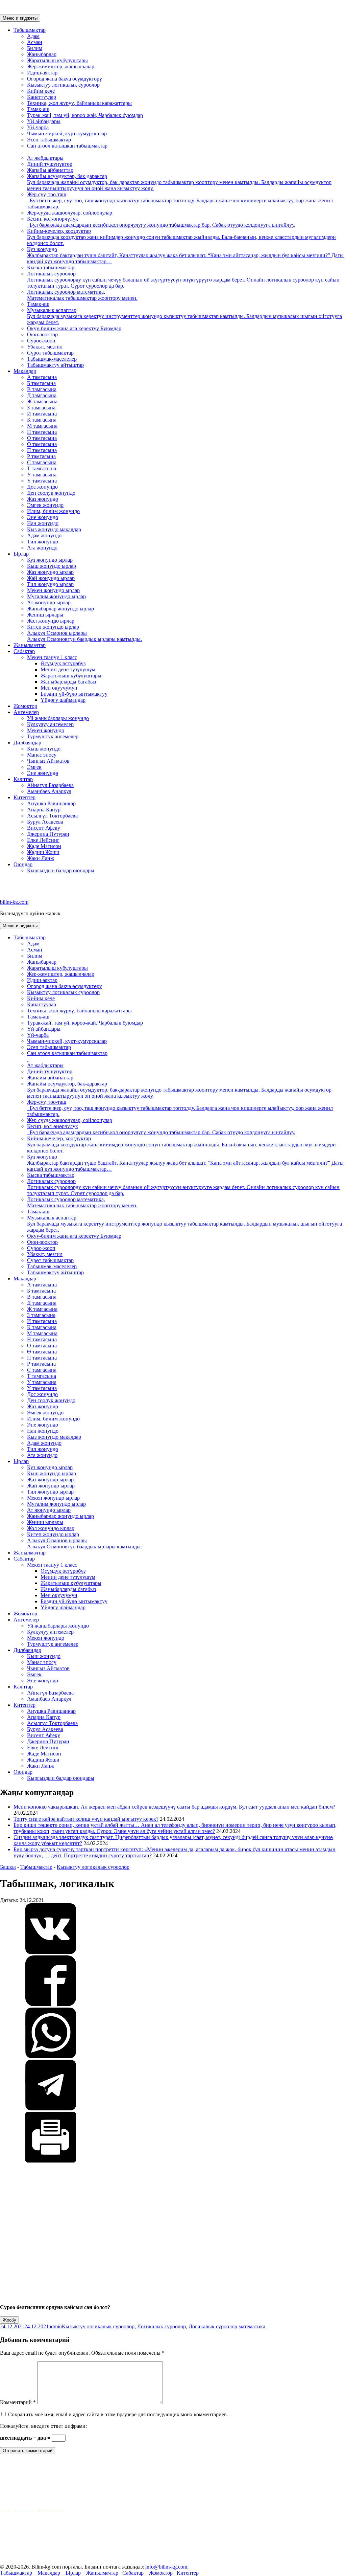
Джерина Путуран (48, 834)
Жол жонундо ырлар (51, 621)
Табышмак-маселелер (52, 359)
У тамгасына (42, 475)
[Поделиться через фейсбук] (51, 2004)
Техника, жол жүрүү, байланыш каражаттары (79, 103)
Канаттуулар (42, 97)
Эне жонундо (43, 517)
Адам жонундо (44, 535)
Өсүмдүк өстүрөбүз (63, 663)
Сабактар (24, 651)
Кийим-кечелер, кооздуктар (181, 237)
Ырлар (21, 554)
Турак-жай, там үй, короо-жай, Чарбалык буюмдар (85, 115)
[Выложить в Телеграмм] (51, 2109)
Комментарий (18, 2402)
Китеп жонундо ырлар (53, 627)
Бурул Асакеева (45, 822)
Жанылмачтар (30, 645)
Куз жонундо (185, 255)
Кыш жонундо (44, 749)
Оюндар (23, 864)
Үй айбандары (44, 121)
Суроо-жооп (41, 341)
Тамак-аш (38, 109)
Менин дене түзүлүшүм (68, 669)
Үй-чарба (38, 127)
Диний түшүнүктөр (50, 164)
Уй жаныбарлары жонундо (58, 718)
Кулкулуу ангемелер (50, 724)
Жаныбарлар (42, 54)
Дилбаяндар (27, 743)
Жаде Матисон (44, 846)
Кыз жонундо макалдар (54, 529)
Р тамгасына (41, 456)
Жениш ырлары (45, 615)
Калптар (23, 779)
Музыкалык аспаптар (184, 316)
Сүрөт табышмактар (50, 353)
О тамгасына (42, 438)
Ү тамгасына (42, 481)
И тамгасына (42, 414)
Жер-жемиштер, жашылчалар (61, 66)
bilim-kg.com (14, 902)
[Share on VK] (51, 1952)
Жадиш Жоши (43, 852)
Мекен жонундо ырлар (53, 590)
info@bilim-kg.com (166, 2567)
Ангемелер (26, 712)
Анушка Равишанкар (51, 803)
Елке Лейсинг (43, 840)
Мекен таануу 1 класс (52, 657)
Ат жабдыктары (45, 158)
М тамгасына (42, 426)
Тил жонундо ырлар (50, 584)
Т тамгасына (42, 468)
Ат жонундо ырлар (49, 602)
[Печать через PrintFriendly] (51, 2161)
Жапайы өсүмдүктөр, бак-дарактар (179, 182)
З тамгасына (41, 408)
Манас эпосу (42, 755)
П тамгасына (42, 450)
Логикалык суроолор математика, (82, 295)
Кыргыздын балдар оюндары (61, 870)
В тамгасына (42, 389)
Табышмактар (30, 30)
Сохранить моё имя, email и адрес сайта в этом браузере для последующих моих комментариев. (118, 2414)
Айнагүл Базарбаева (50, 785)
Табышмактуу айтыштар (55, 365)
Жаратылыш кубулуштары (57, 60)
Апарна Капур (44, 810)
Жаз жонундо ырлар (50, 572)
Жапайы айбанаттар (50, 170)
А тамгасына (42, 377)
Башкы (8, 1867)
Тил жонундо (43, 542)
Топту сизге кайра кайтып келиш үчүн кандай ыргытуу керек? (86, 1819)
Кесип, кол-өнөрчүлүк (161, 222)
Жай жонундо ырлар (51, 578)
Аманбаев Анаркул (49, 791)
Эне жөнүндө (43, 773)
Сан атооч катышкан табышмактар (67, 146)
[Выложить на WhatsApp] (51, 2056)
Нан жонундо (43, 523)
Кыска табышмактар (51, 267)
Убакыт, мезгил (45, 347)
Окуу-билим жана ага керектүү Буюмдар (74, 328)
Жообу (9, 2320)
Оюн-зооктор (42, 334)
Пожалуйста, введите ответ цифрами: (43, 2426)
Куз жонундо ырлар (50, 560)
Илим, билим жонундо (53, 511)
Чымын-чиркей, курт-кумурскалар (67, 133)
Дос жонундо (42, 487)
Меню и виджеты (20, 18)
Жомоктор (25, 706)
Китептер (24, 797)
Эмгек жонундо (45, 505)
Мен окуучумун (59, 688)
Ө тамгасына (42, 444)
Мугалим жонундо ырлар (56, 596)
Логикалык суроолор (183, 280)
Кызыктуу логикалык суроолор (63, 85)
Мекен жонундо (46, 730)
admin (55, 2326)
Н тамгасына (42, 432)
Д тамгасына (42, 395)
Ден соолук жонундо (51, 493)
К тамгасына (42, 420)
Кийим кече (41, 91)
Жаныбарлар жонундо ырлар (60, 609)
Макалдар (25, 371)
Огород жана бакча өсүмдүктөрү (65, 79)
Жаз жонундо (43, 499)
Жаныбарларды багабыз (68, 682)
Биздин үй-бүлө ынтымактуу (74, 694)
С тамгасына (42, 462)
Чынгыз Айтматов (48, 761)
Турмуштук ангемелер (53, 736)
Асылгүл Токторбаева (52, 816)
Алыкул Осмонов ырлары (84, 636)
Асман (35, 42)
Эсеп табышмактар (49, 140)
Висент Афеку (44, 828)
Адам (33, 36)
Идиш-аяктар (42, 73)
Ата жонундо (42, 548)
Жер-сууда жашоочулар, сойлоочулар (70, 213)
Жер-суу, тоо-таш (180, 200)
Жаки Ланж (41, 858)
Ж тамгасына (42, 401)
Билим (35, 48)
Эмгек (34, 767)
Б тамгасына (41, 383)
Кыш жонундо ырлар (52, 566)
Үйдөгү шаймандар (63, 700)
